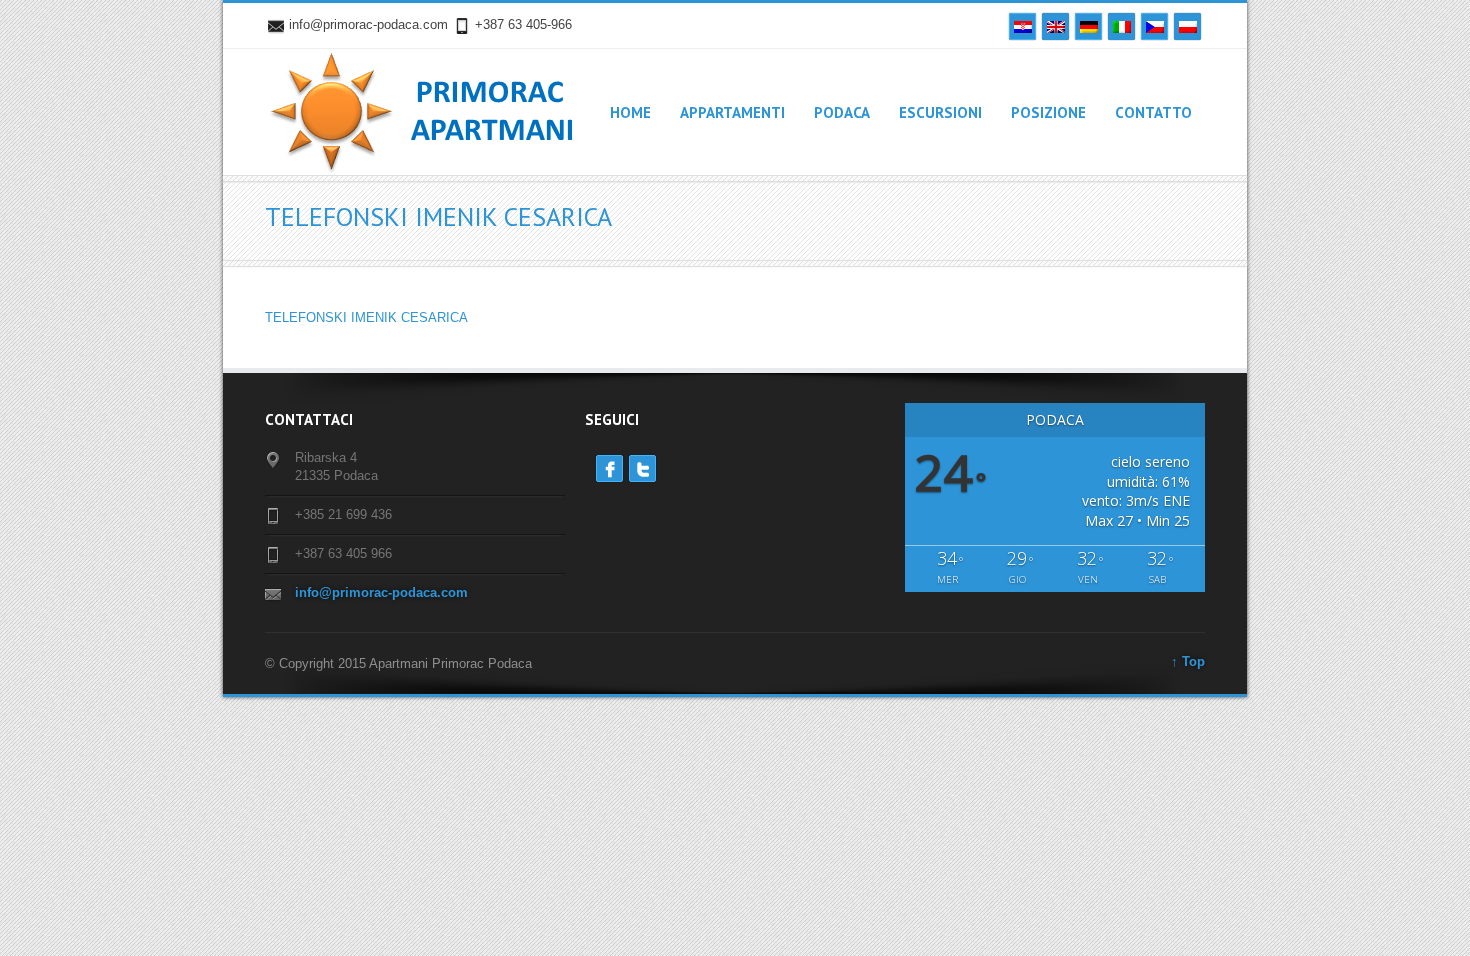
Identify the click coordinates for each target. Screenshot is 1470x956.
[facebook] (609, 468)
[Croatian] (1022, 26)
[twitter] (642, 468)
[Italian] (1121, 26)
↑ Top (1188, 661)
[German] (1088, 26)
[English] (1055, 26)
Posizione (1048, 112)
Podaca (842, 112)
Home (630, 112)
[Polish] (1187, 26)
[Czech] (1154, 26)
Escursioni (940, 112)
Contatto (1153, 112)
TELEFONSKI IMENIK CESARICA (366, 317)
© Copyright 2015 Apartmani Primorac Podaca (398, 663)
